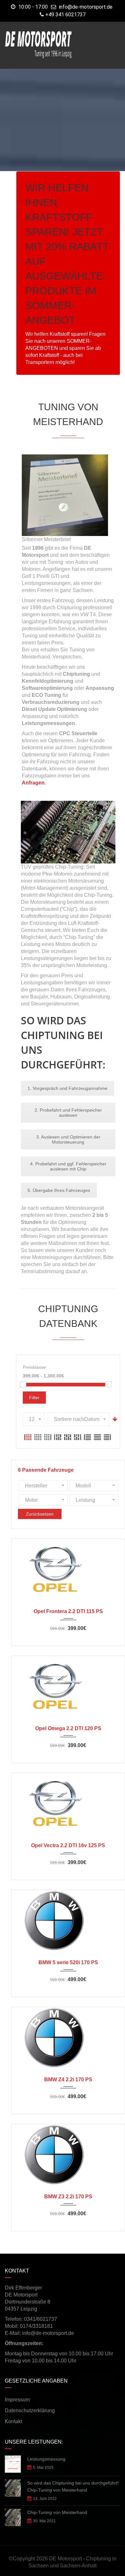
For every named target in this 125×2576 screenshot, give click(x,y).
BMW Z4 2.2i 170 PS (68, 2080)
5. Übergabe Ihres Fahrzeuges (59, 1190)
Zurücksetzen (40, 1514)
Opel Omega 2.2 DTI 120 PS (68, 1728)
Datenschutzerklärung (30, 2411)
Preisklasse (34, 1367)
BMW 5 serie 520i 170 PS (68, 1962)
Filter (34, 1398)
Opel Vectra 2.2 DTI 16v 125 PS (68, 1845)
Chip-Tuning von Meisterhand (57, 2512)
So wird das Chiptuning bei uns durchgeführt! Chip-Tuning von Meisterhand (73, 2486)
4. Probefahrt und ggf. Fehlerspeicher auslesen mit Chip (68, 1166)
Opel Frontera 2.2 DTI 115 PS (68, 1611)
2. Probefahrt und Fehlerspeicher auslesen (68, 1113)
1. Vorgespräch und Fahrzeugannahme (67, 1088)
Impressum (17, 2400)
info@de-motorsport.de (86, 7)
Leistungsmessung (46, 2459)
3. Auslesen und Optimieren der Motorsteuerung (68, 1139)
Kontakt (13, 2421)
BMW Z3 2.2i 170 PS (68, 2197)
